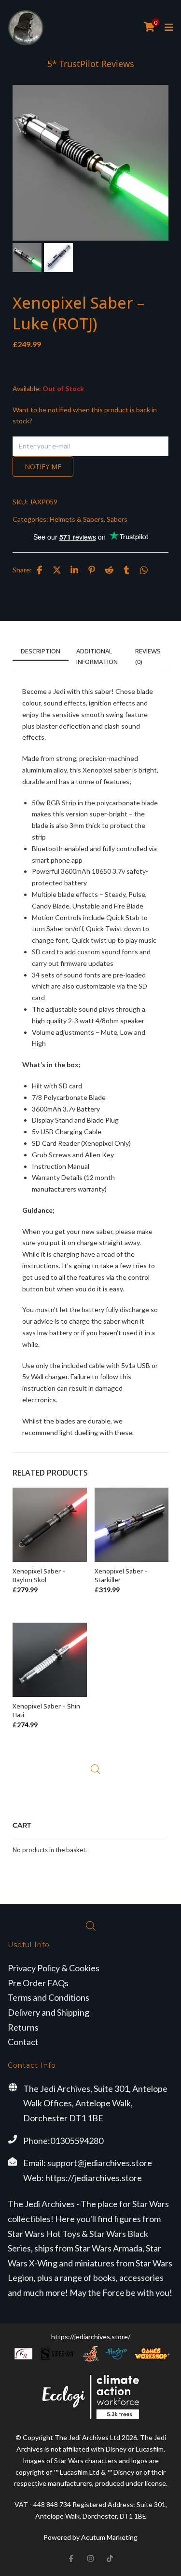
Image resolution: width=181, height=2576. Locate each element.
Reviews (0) (148, 656)
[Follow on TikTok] (110, 2559)
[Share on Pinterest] (92, 570)
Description (41, 651)
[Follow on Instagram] (91, 2559)
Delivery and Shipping (49, 2012)
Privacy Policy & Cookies (54, 1968)
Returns (23, 2027)
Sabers (117, 519)
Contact (23, 2042)
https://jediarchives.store (94, 2178)
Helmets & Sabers (77, 519)
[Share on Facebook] (40, 570)
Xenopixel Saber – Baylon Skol (39, 1575)
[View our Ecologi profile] (91, 2397)
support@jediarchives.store (100, 2163)
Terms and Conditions (49, 1997)
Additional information (97, 656)
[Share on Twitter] (57, 570)
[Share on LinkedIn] (74, 570)
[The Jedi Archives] (26, 28)
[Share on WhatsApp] (144, 570)
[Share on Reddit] (109, 570)
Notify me (43, 467)
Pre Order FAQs (38, 1983)
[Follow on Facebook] (71, 2559)
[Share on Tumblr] (126, 570)
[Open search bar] (96, 1769)
